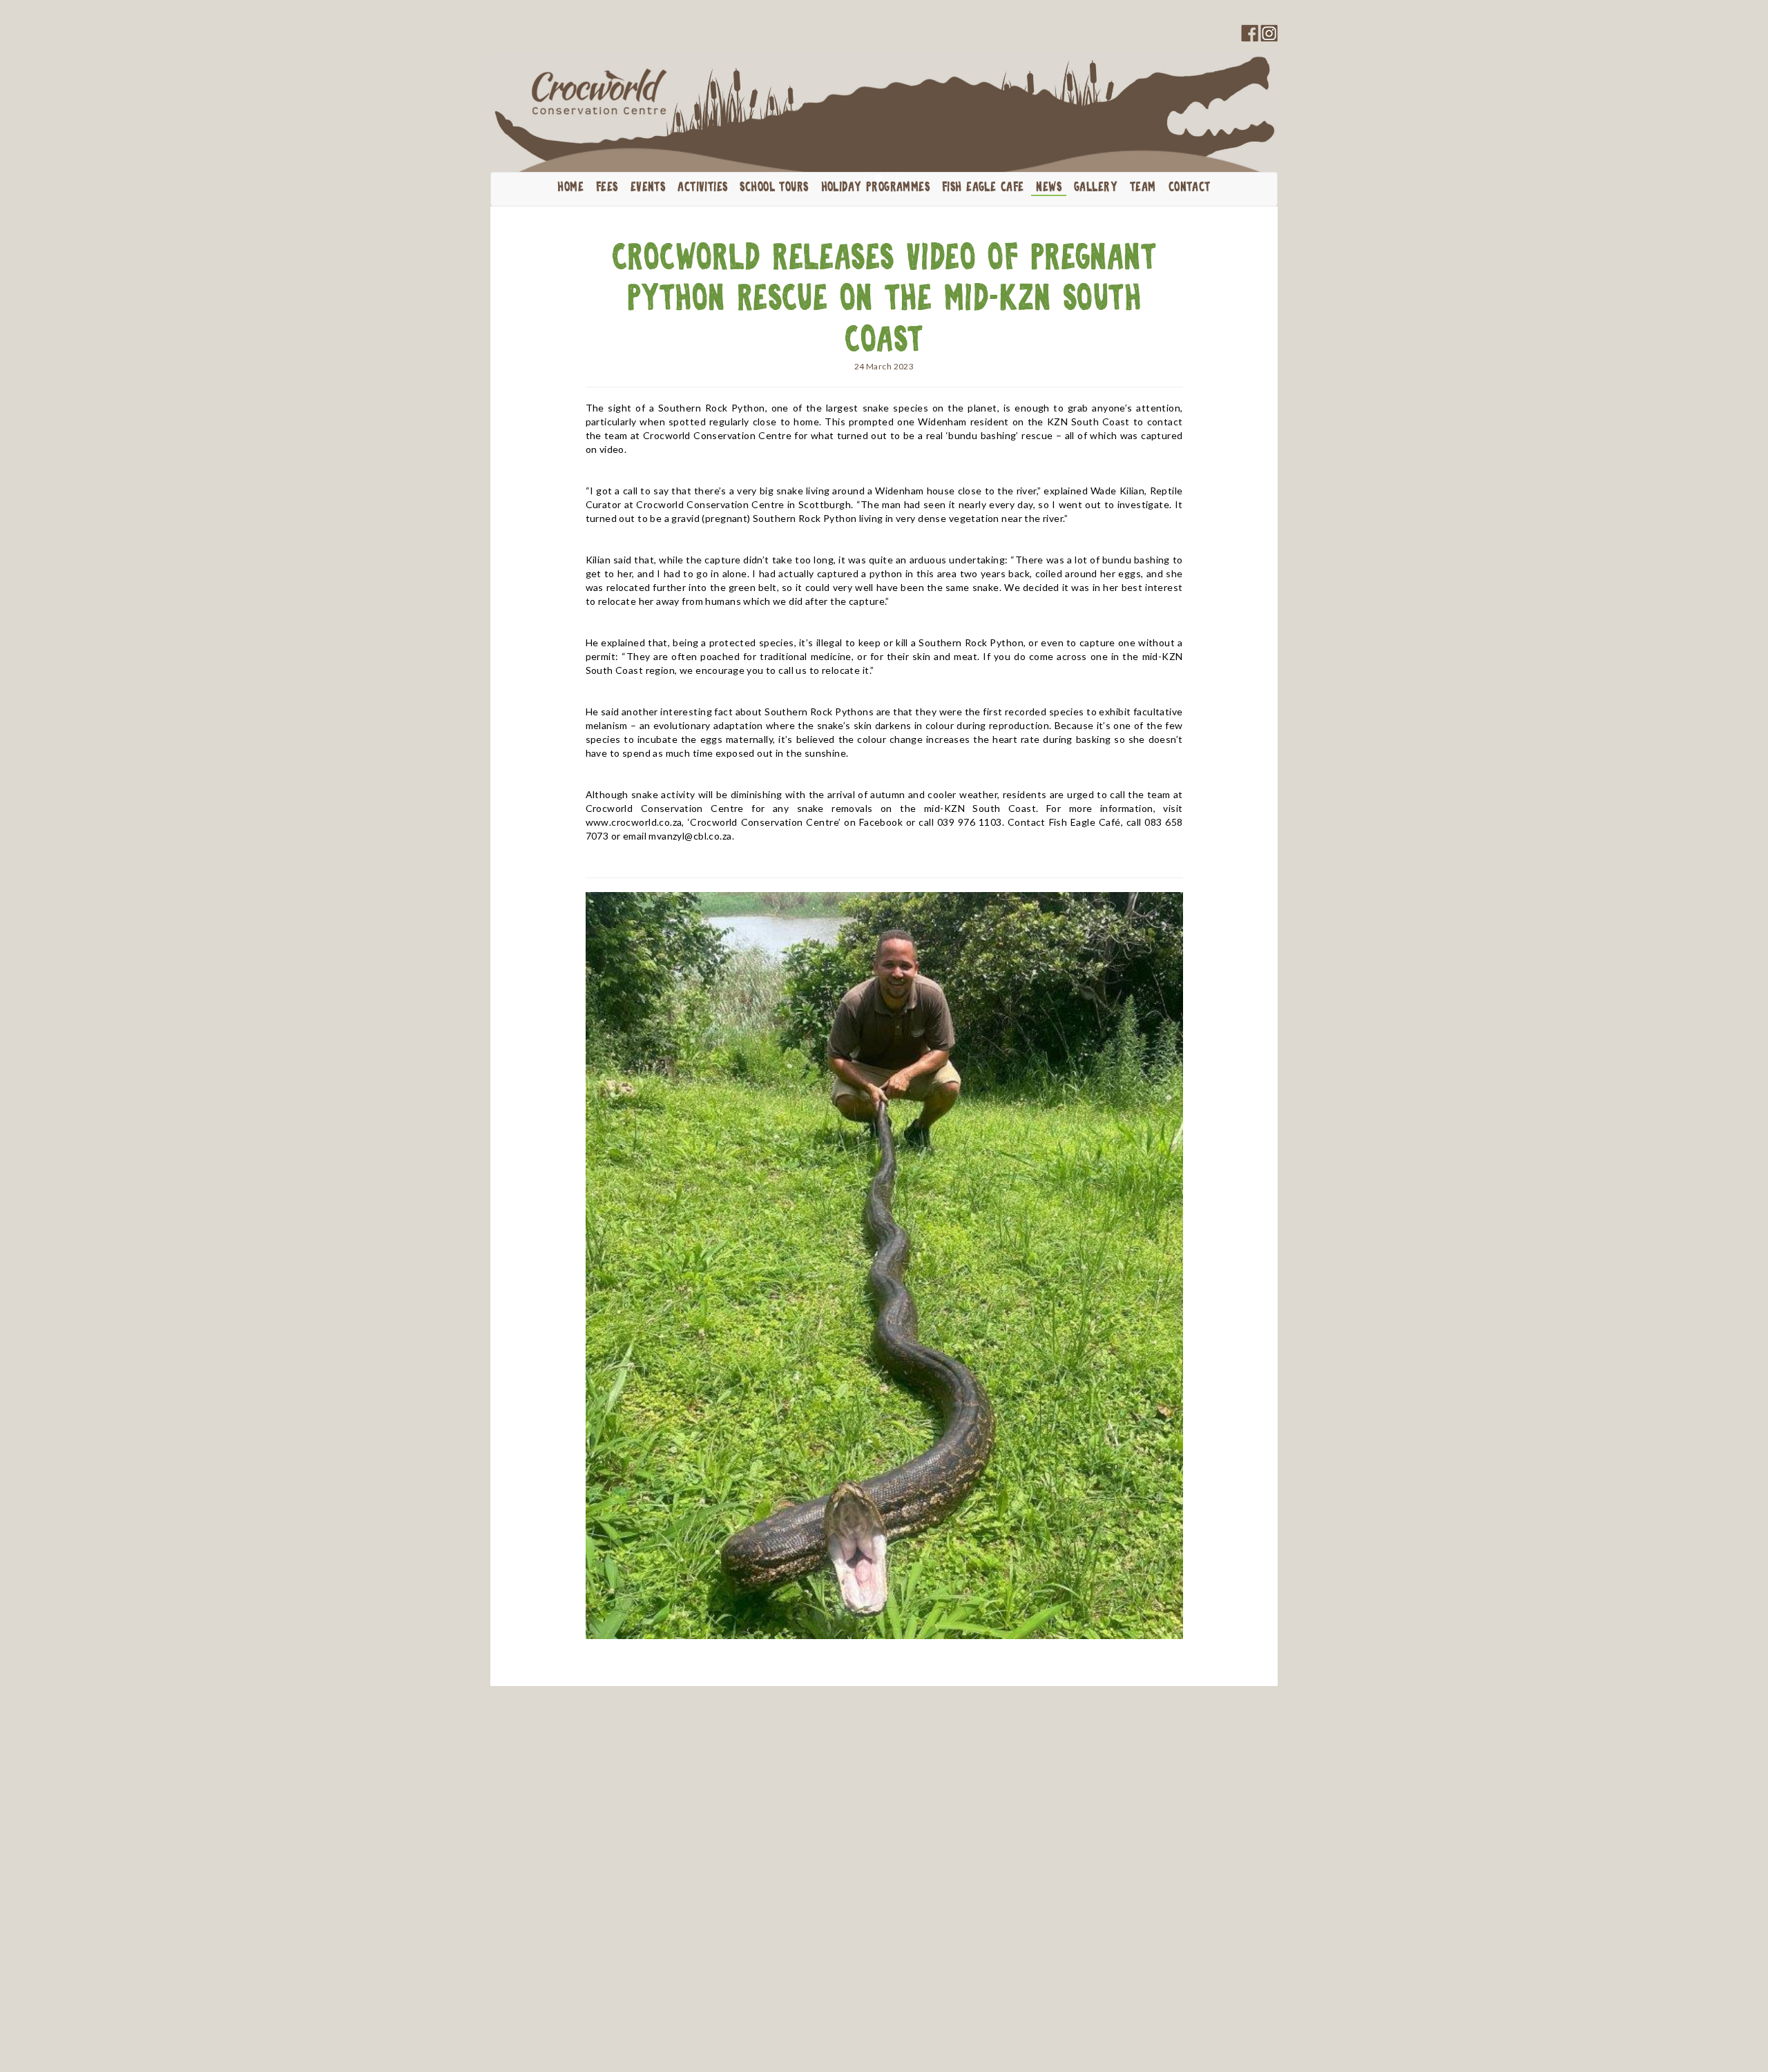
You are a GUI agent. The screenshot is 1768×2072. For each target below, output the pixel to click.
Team (1143, 188)
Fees (607, 188)
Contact (1190, 188)
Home (570, 188)
